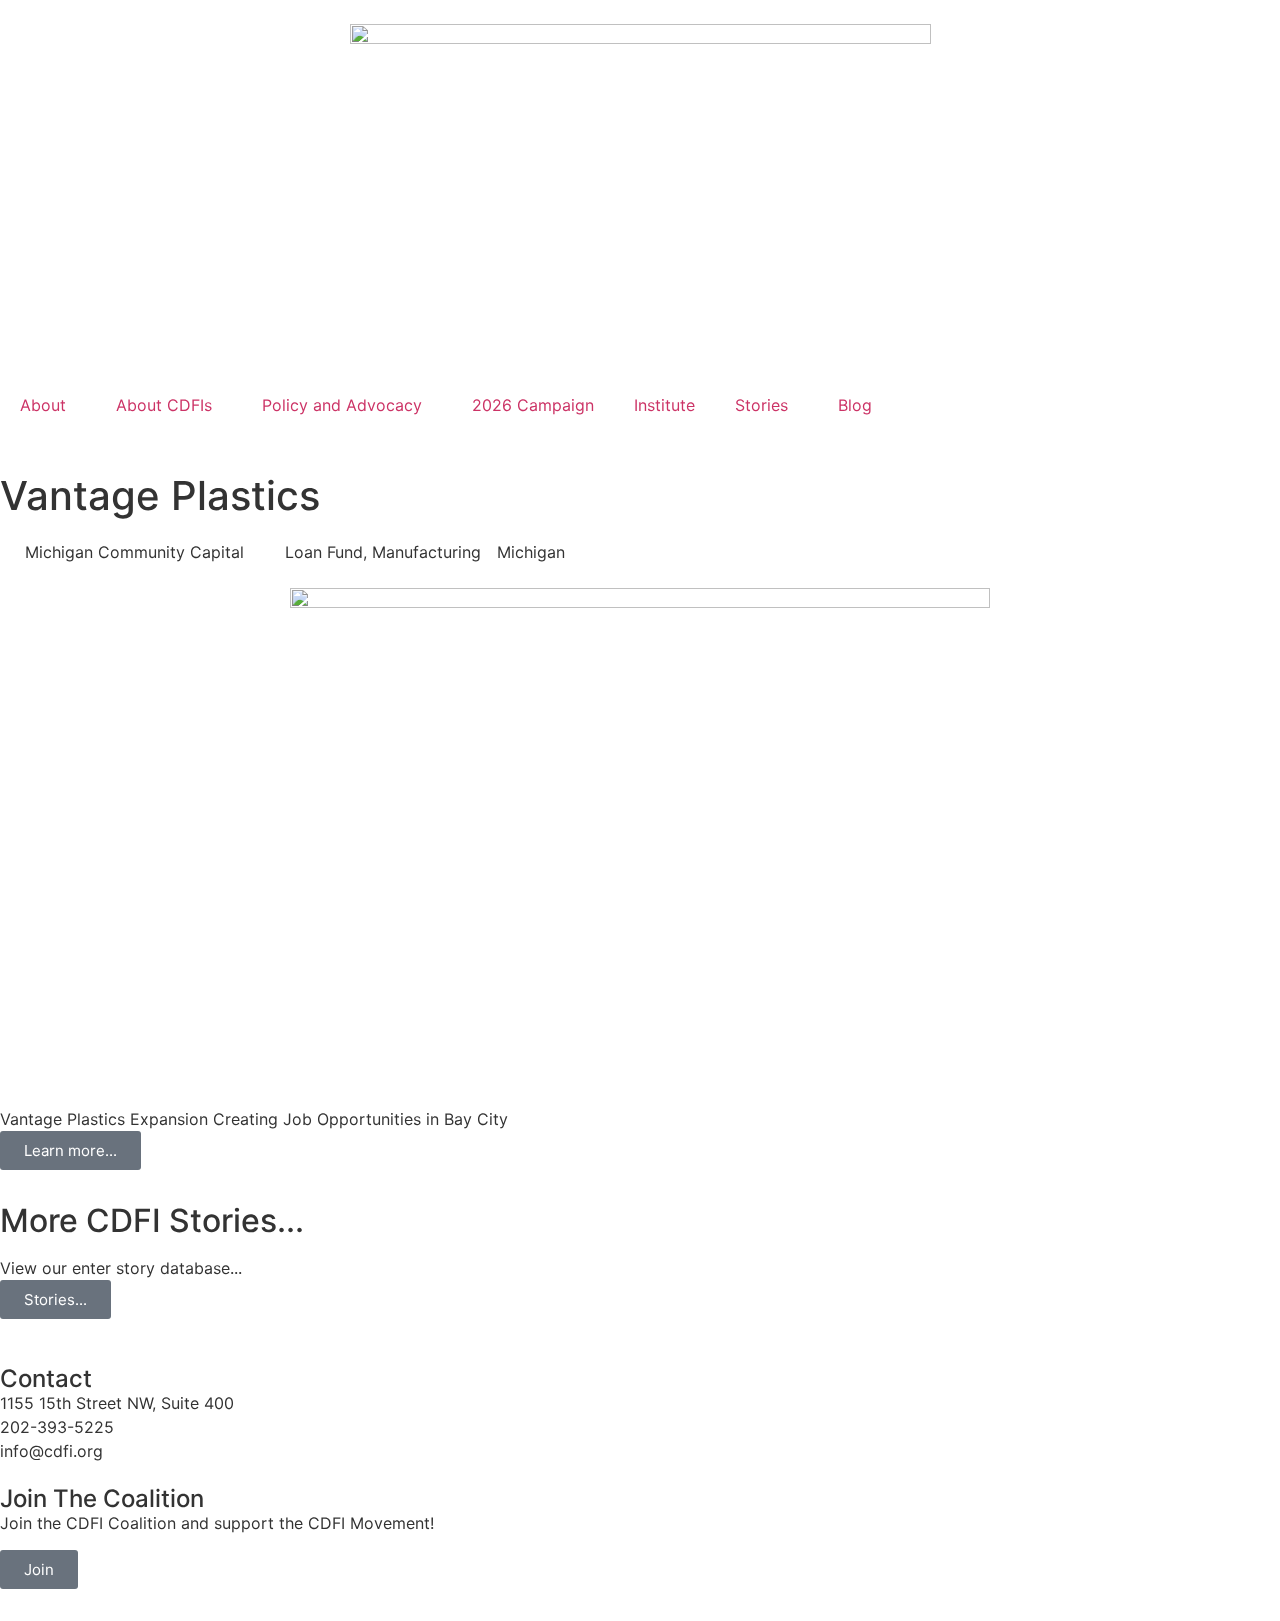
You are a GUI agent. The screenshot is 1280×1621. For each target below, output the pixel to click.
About (43, 405)
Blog (855, 405)
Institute (664, 405)
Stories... (55, 1299)
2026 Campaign (533, 405)
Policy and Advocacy (342, 405)
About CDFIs (164, 405)
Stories (761, 405)
